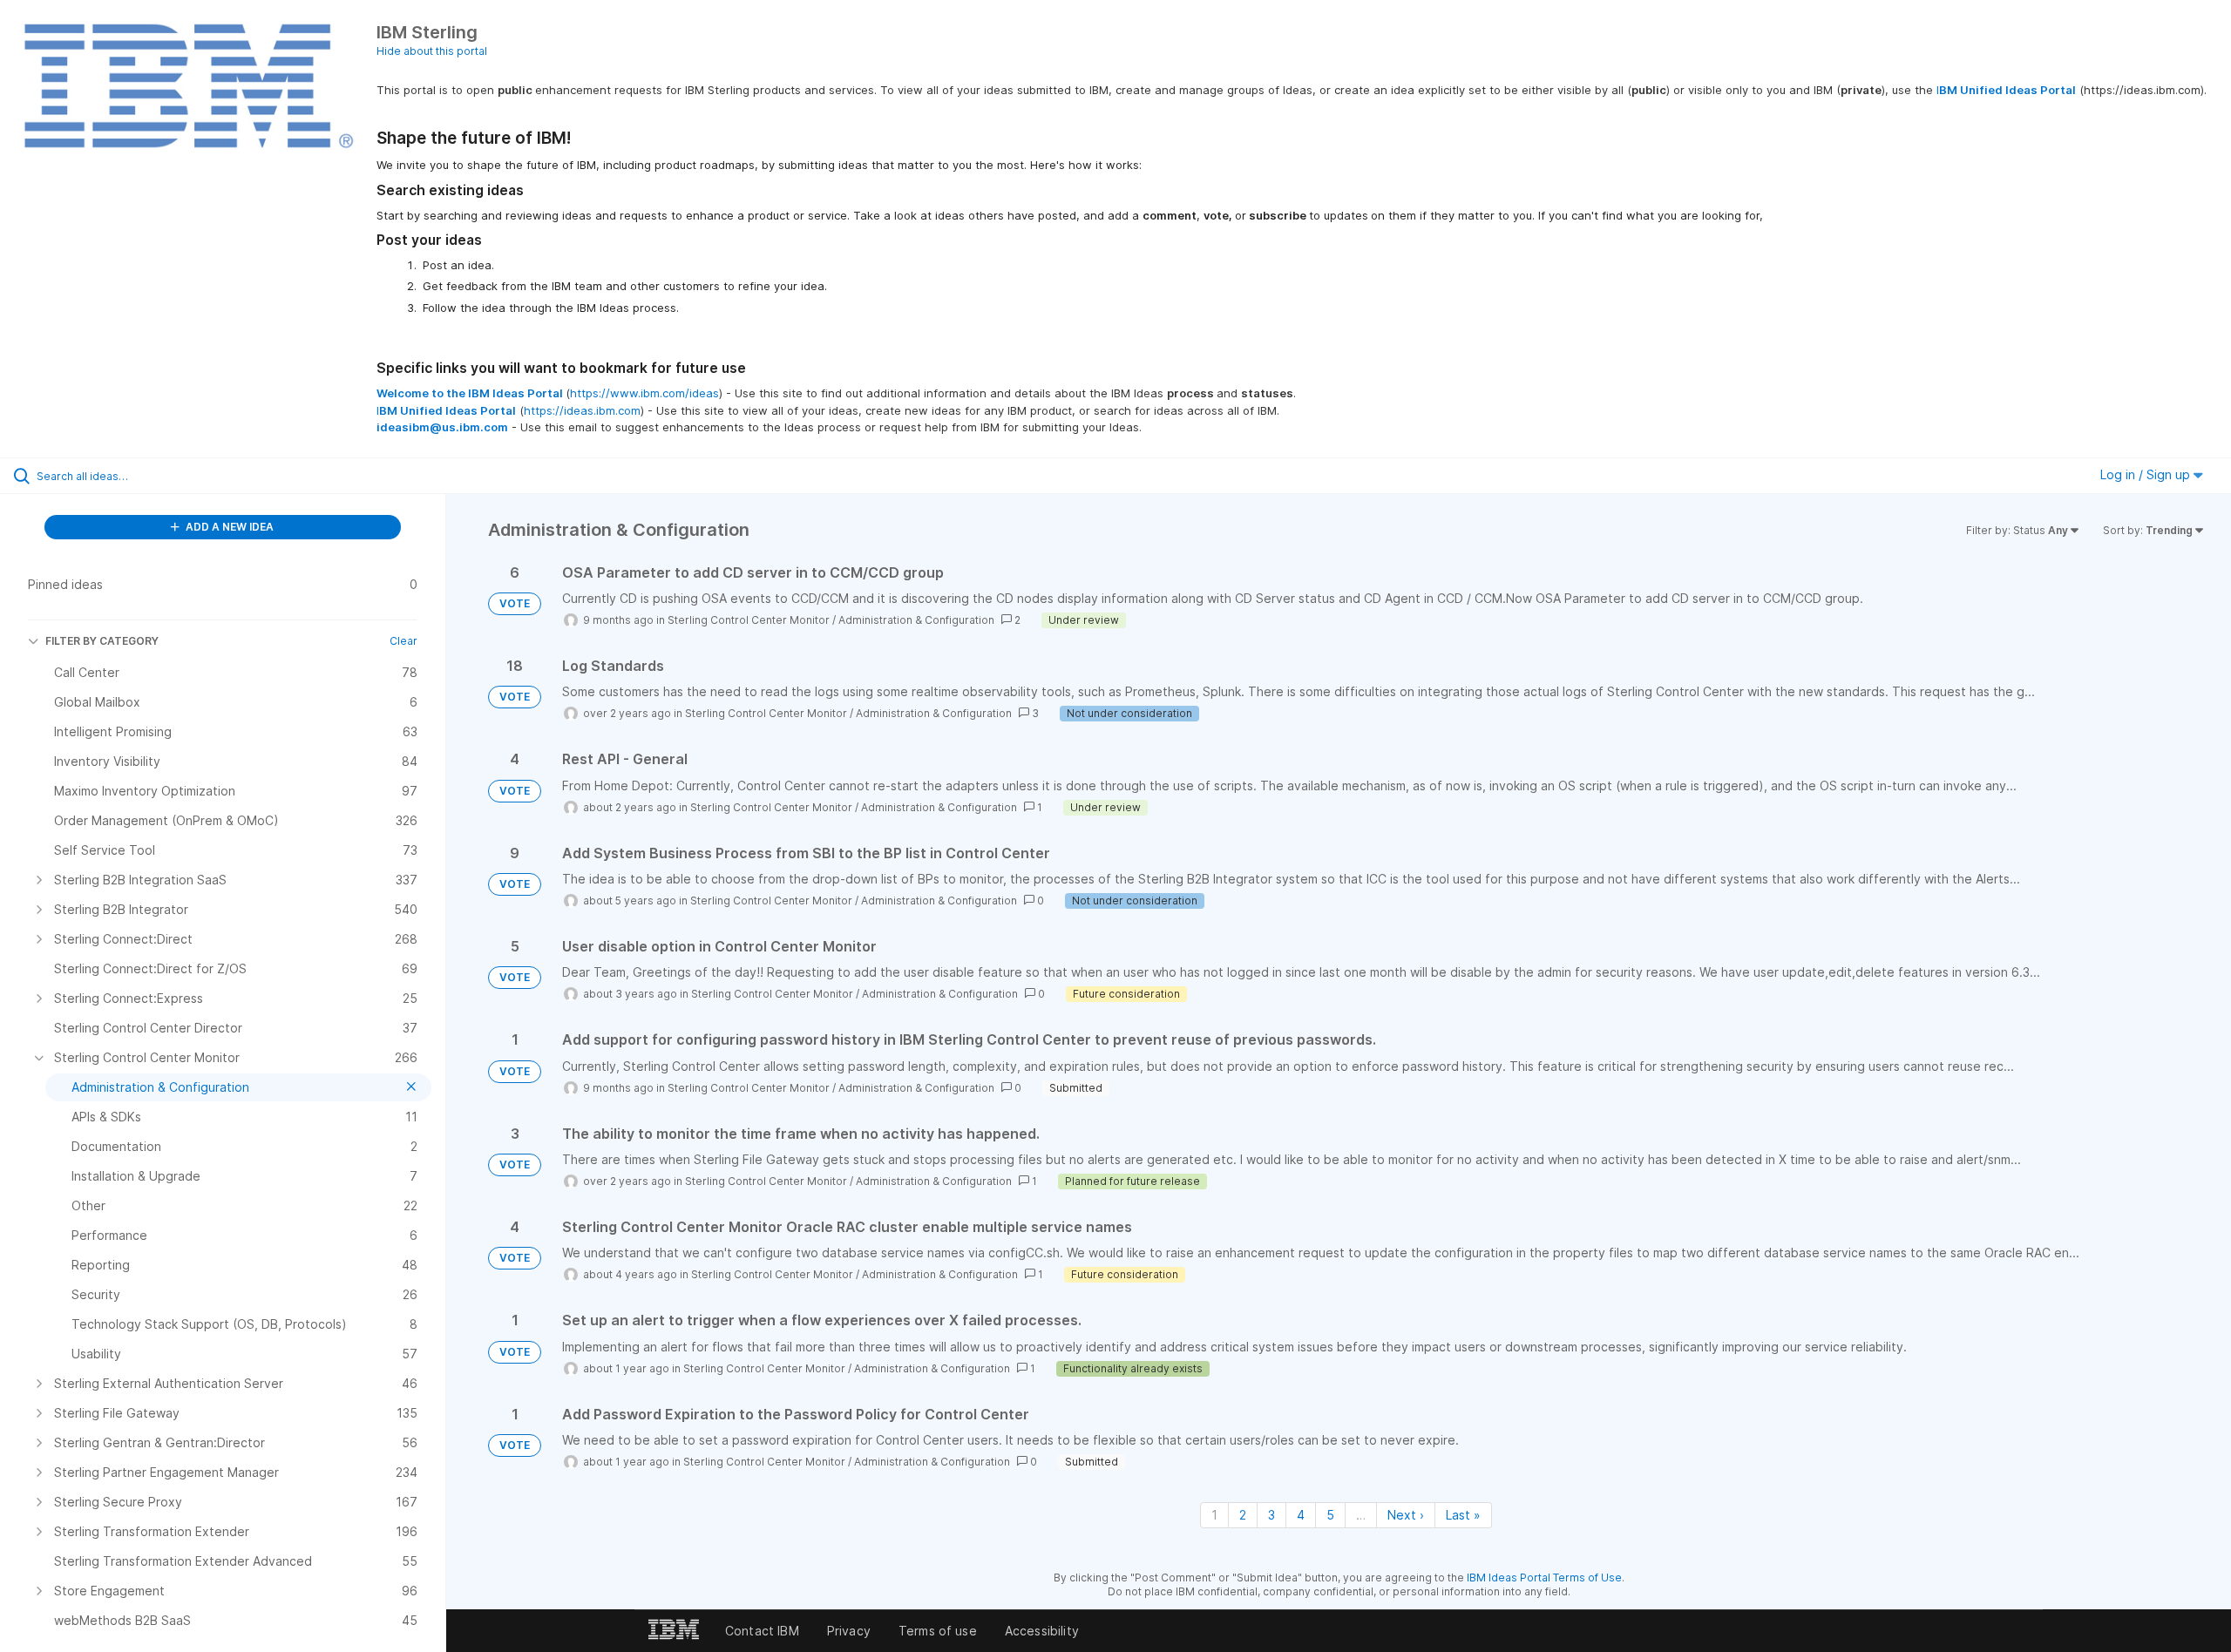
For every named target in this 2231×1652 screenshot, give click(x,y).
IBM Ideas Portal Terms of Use (1544, 1578)
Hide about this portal (432, 51)
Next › (1406, 1515)
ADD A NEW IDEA (228, 527)
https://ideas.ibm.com (582, 410)
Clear (403, 641)
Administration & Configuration (916, 620)
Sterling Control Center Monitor (749, 620)
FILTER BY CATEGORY (102, 641)
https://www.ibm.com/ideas (644, 393)
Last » (1463, 1515)
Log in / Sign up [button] (2147, 474)
